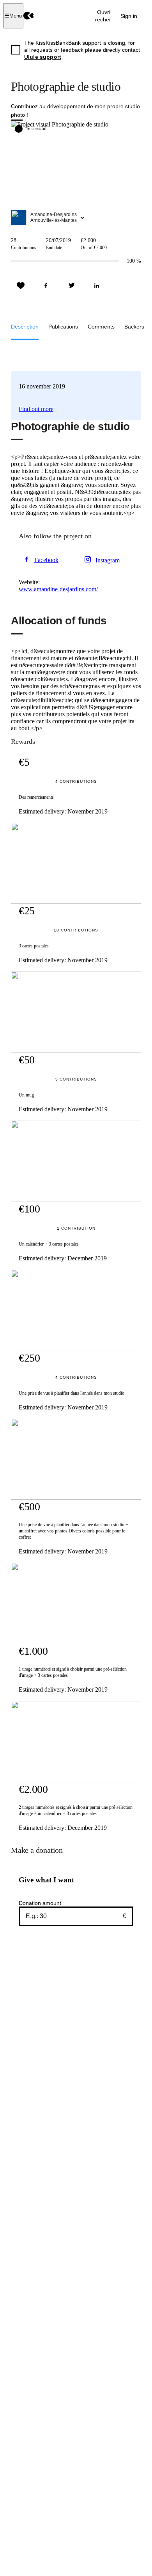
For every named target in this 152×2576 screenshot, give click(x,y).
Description (25, 327)
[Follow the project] (21, 286)
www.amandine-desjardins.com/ (58, 589)
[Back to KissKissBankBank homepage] (29, 16)
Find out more (36, 409)
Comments (101, 327)
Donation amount (40, 1903)
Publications (63, 327)
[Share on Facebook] (46, 286)
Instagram (108, 560)
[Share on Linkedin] (97, 286)
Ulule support (43, 57)
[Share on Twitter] (71, 286)
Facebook (46, 560)
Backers (134, 327)
